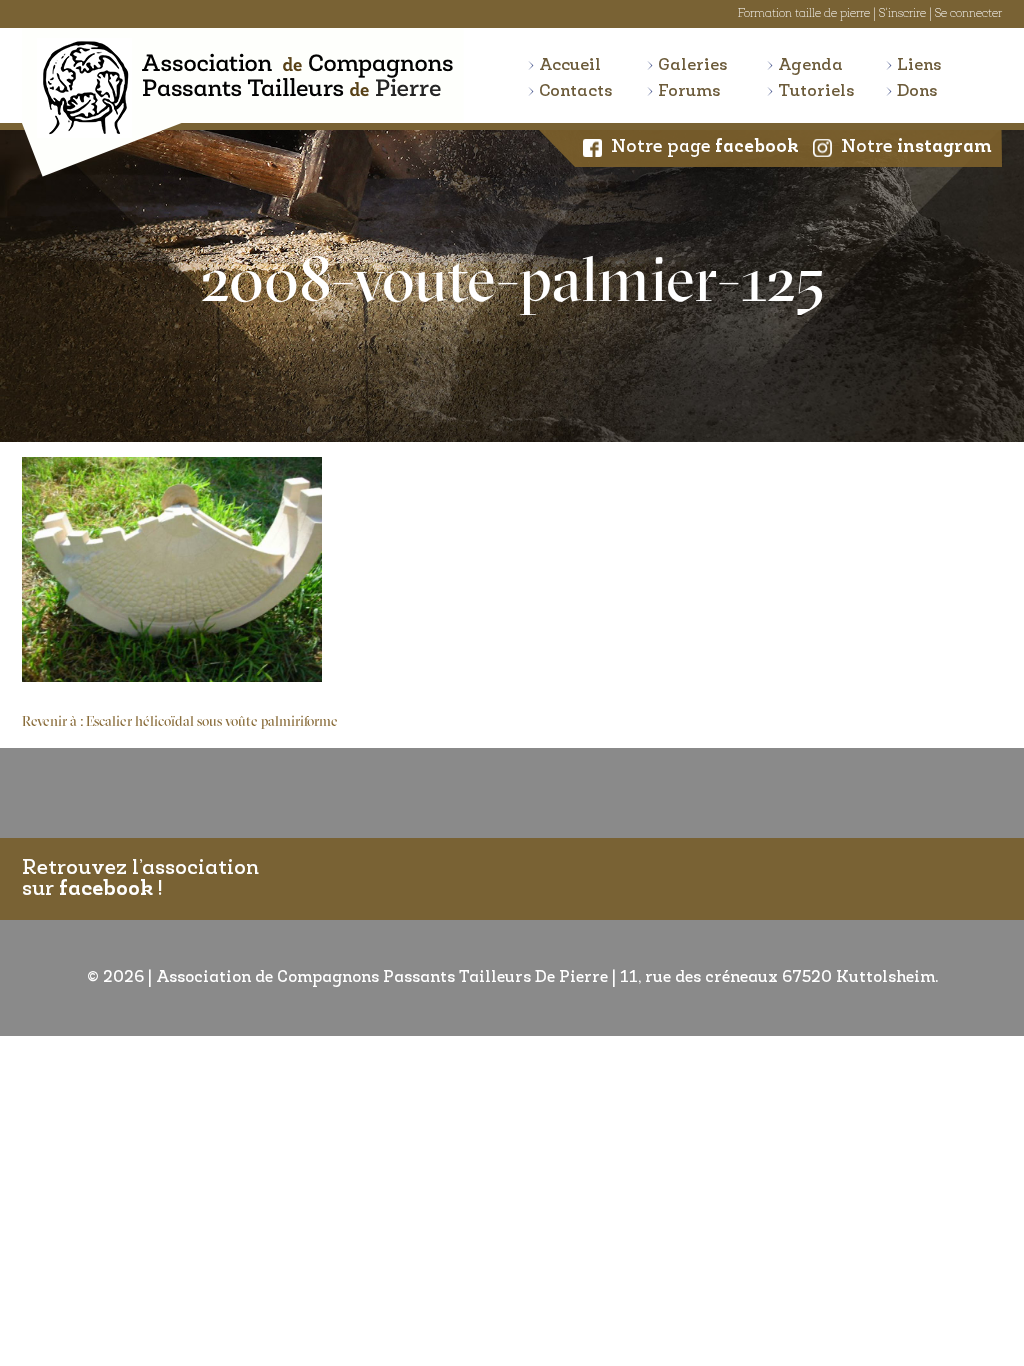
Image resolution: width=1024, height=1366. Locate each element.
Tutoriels (816, 91)
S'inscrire (902, 14)
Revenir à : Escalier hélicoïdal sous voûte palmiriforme (180, 722)
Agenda (810, 65)
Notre (916, 148)
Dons (917, 91)
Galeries (693, 65)
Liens (919, 65)
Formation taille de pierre (804, 14)
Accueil (570, 65)
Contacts (576, 91)
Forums (689, 91)
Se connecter (968, 14)
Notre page (705, 148)
